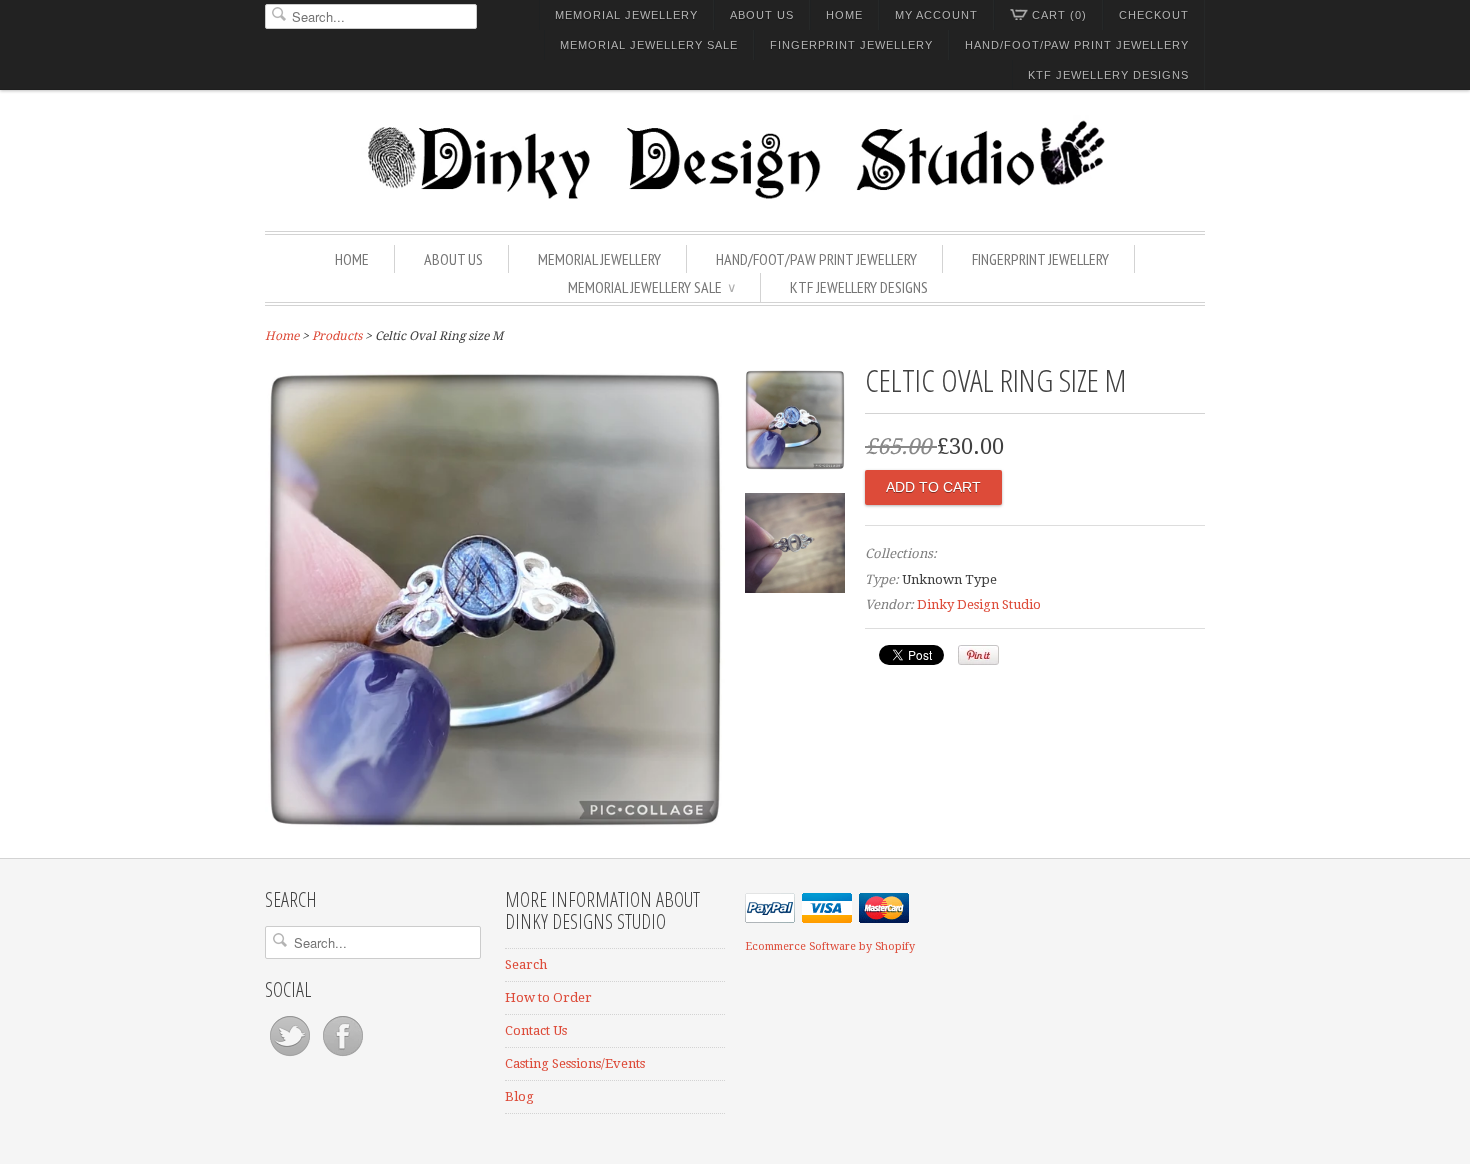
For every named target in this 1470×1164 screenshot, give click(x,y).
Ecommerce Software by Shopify (830, 946)
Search (526, 964)
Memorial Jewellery (626, 15)
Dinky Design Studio (979, 604)
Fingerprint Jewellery (851, 45)
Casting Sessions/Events (575, 1063)
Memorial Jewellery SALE (649, 45)
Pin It (978, 655)
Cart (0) (1059, 15)
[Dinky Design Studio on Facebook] (343, 1056)
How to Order (548, 997)
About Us (762, 15)
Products (337, 336)
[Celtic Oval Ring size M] (495, 825)
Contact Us (536, 1030)
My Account (936, 15)
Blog (519, 1096)
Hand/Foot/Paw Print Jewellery (1077, 45)
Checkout (1154, 15)
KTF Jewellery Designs (1108, 75)
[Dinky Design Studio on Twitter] (291, 1056)
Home (844, 15)
